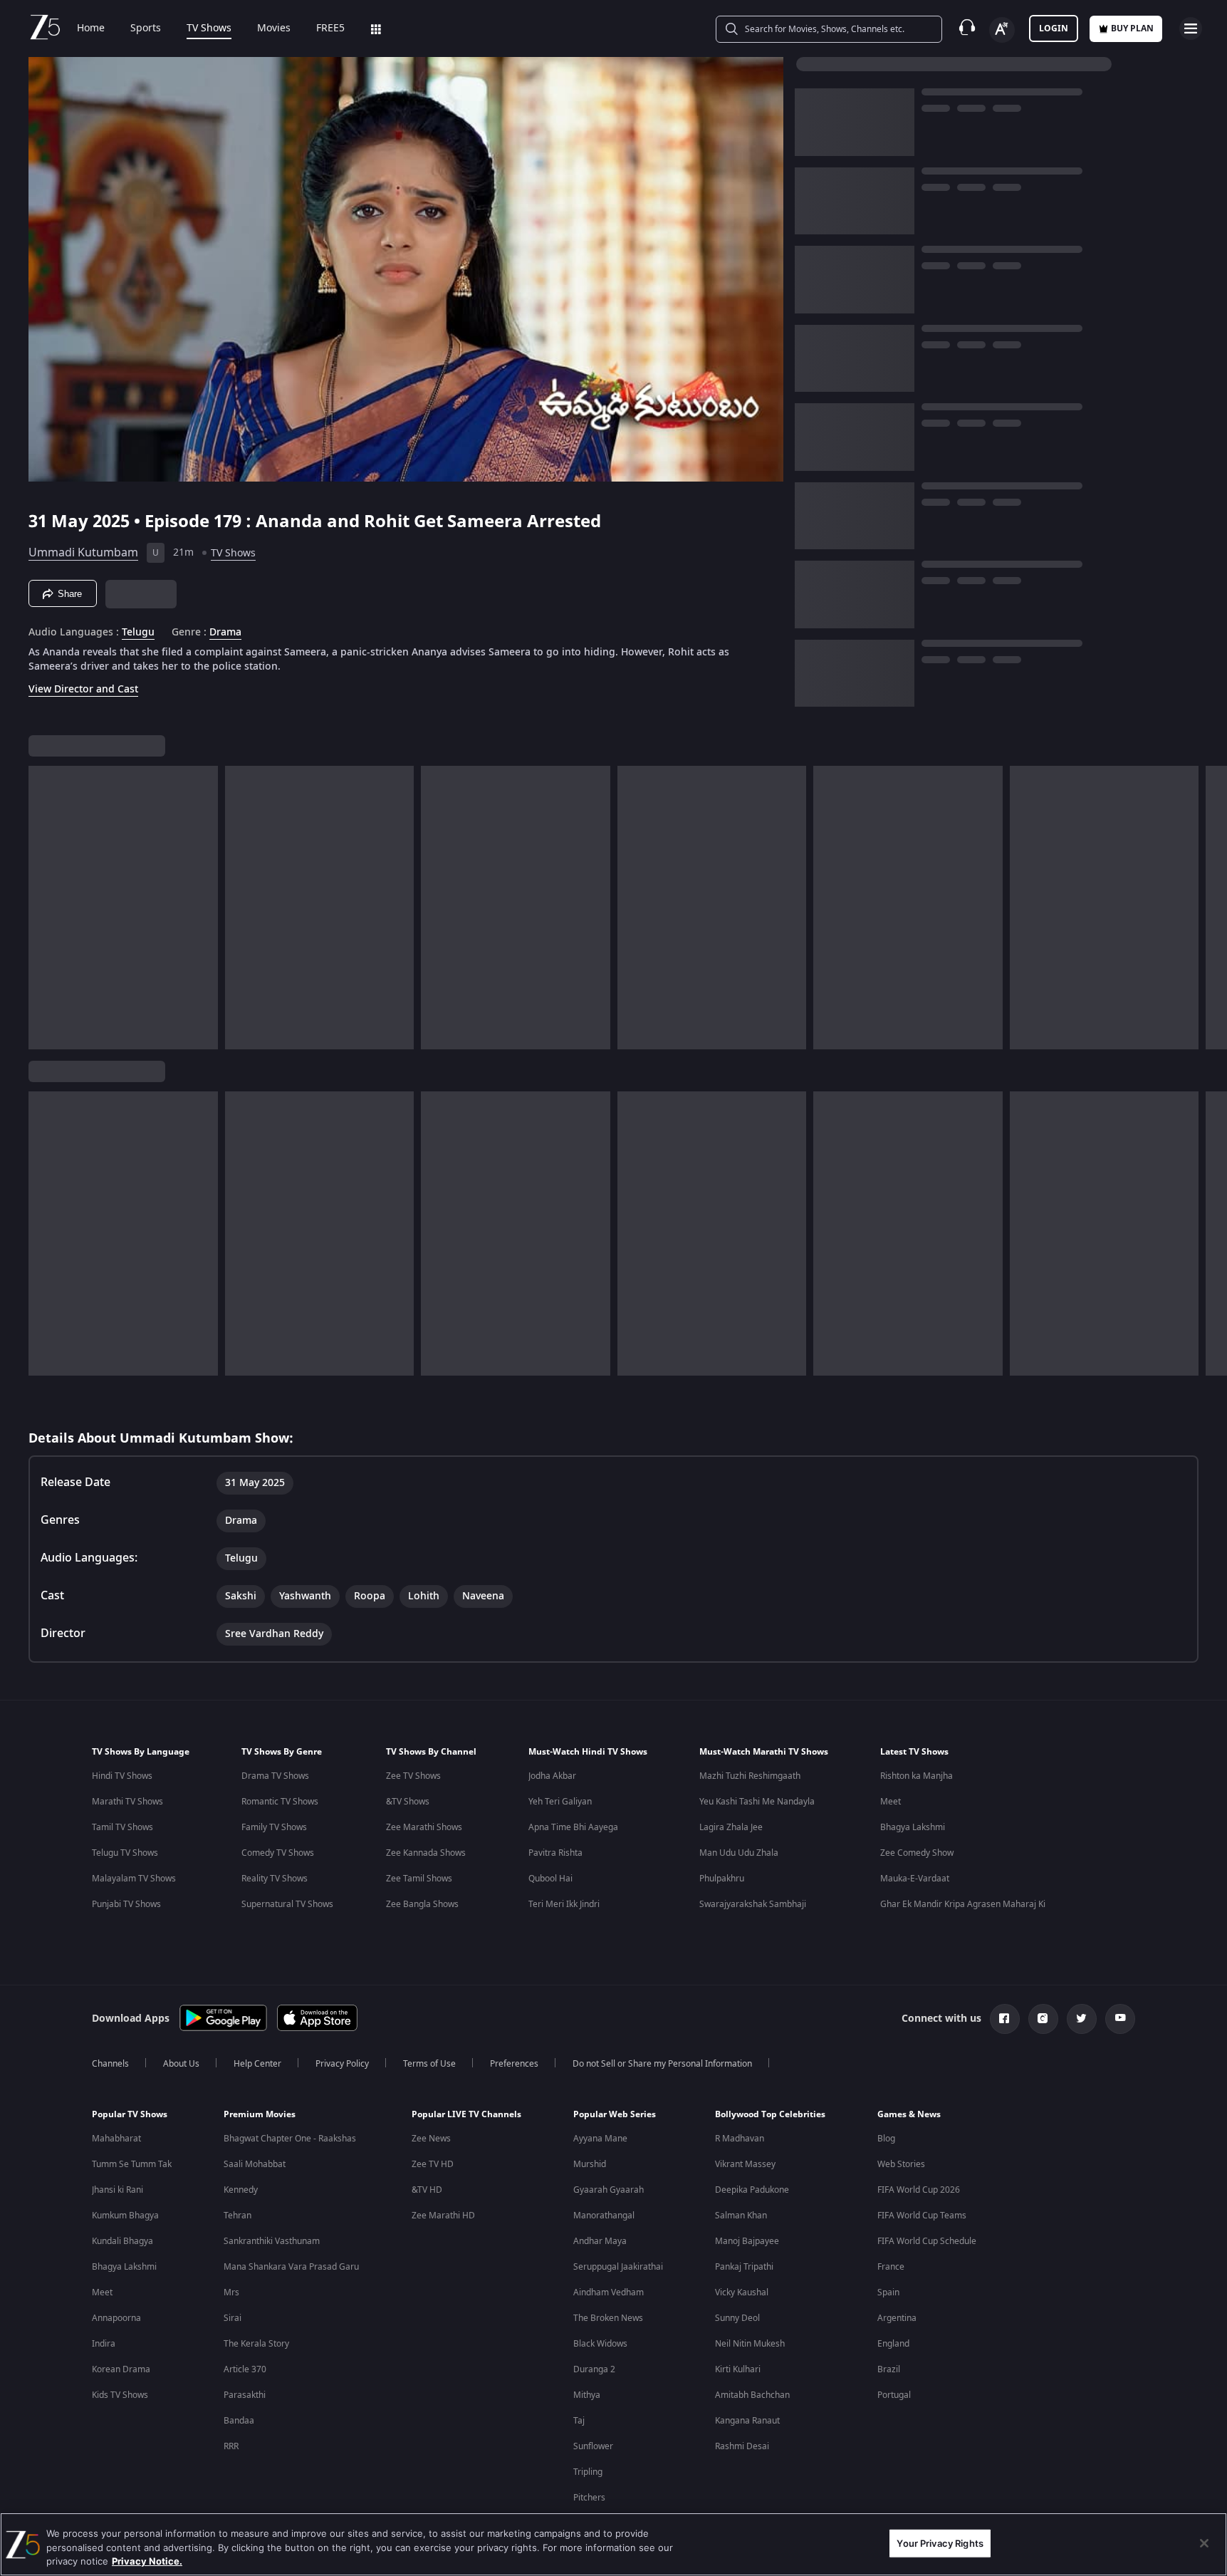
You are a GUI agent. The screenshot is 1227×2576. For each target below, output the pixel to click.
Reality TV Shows (275, 1879)
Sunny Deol (737, 2318)
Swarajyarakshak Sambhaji (753, 1904)
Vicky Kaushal (742, 2292)
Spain (888, 2292)
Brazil (889, 2369)
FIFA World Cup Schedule (927, 2241)
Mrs (231, 2292)
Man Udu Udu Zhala (739, 1853)
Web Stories (901, 2164)
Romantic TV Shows (280, 1802)
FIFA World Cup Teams (922, 2216)
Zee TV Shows (413, 1776)
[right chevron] (1212, 908)
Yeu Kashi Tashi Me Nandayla (757, 1802)
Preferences (514, 2064)
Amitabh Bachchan (752, 2395)
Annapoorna (116, 2318)
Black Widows (600, 2344)
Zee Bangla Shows (422, 1904)
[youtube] (1120, 2019)
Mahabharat (116, 2139)
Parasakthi (245, 2395)
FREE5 (330, 28)
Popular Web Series (615, 2114)
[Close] (1204, 2543)
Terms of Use (429, 2064)
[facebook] (1005, 2019)
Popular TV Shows (130, 2114)
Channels (110, 2064)
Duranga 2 (594, 2369)
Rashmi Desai (742, 2446)
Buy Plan (1132, 28)
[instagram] (1043, 2019)
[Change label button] (1002, 30)
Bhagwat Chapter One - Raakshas (290, 2139)
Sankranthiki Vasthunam (272, 2241)
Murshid (590, 2164)
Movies (274, 28)
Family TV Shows (274, 1827)
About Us (181, 2064)
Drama (225, 633)
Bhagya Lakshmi (913, 1827)
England (893, 2344)
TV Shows (209, 28)
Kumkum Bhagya (125, 2216)
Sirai (233, 2318)
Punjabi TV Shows (126, 1904)
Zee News (431, 2139)
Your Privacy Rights (940, 2543)
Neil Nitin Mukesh (750, 2344)
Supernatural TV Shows (287, 1904)
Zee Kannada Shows (426, 1853)
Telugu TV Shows (125, 1853)
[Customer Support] (967, 28)
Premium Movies (260, 2114)
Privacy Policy (342, 2064)
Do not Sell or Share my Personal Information (662, 2064)
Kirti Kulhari (738, 2369)
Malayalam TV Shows (134, 1879)
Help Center (257, 2064)
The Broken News (608, 2318)
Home (91, 28)
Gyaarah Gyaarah (609, 2190)
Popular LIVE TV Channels (466, 2114)
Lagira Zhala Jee (731, 1827)
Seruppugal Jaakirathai (618, 2267)
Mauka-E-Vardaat (915, 1879)
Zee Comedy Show (917, 1853)
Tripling (588, 2472)
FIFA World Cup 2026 (919, 2190)
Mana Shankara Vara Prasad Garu (291, 2267)
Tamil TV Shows (122, 1827)
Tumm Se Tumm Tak (132, 2164)
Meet (891, 1802)
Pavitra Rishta (555, 1853)
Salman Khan (741, 2216)
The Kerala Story (256, 2344)
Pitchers (589, 2498)
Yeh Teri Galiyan (560, 1802)
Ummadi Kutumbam (83, 553)
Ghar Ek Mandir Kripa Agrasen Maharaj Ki (963, 1904)
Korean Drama (121, 2369)
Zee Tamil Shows (419, 1879)
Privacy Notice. (147, 2561)
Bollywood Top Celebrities (770, 2114)
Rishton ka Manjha (917, 1776)
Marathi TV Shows (127, 1802)
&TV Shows (408, 1802)
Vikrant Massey (745, 2164)
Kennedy (241, 2190)
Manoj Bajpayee (747, 2241)
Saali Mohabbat (255, 2164)
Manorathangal (604, 2216)
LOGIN (1054, 28)
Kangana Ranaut (747, 2421)
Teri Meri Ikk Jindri (564, 1904)
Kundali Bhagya (122, 2241)
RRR (231, 2446)
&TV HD (427, 2190)
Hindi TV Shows (122, 1776)
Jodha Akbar (552, 1776)
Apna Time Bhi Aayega (573, 1827)
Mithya (587, 2395)
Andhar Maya (600, 2241)
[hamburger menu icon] (1191, 28)
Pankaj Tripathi (744, 2267)
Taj (579, 2421)
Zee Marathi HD (443, 2216)
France (891, 2267)
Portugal (894, 2395)
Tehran (237, 2216)
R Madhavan (740, 2139)
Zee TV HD (433, 2164)
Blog (886, 2139)
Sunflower (593, 2446)
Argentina (897, 2318)
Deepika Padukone (752, 2190)
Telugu (138, 633)
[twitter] (1082, 2019)
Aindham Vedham (609, 2292)
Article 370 (245, 2369)
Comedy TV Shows (278, 1853)
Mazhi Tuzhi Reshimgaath (750, 1776)
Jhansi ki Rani (118, 2190)
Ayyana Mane (600, 2139)
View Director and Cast (83, 689)
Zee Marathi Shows (424, 1827)
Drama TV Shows (275, 1776)
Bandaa (239, 2421)
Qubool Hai (550, 1879)
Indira (104, 2344)
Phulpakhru (722, 1879)
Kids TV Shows (120, 2395)
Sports (146, 28)
